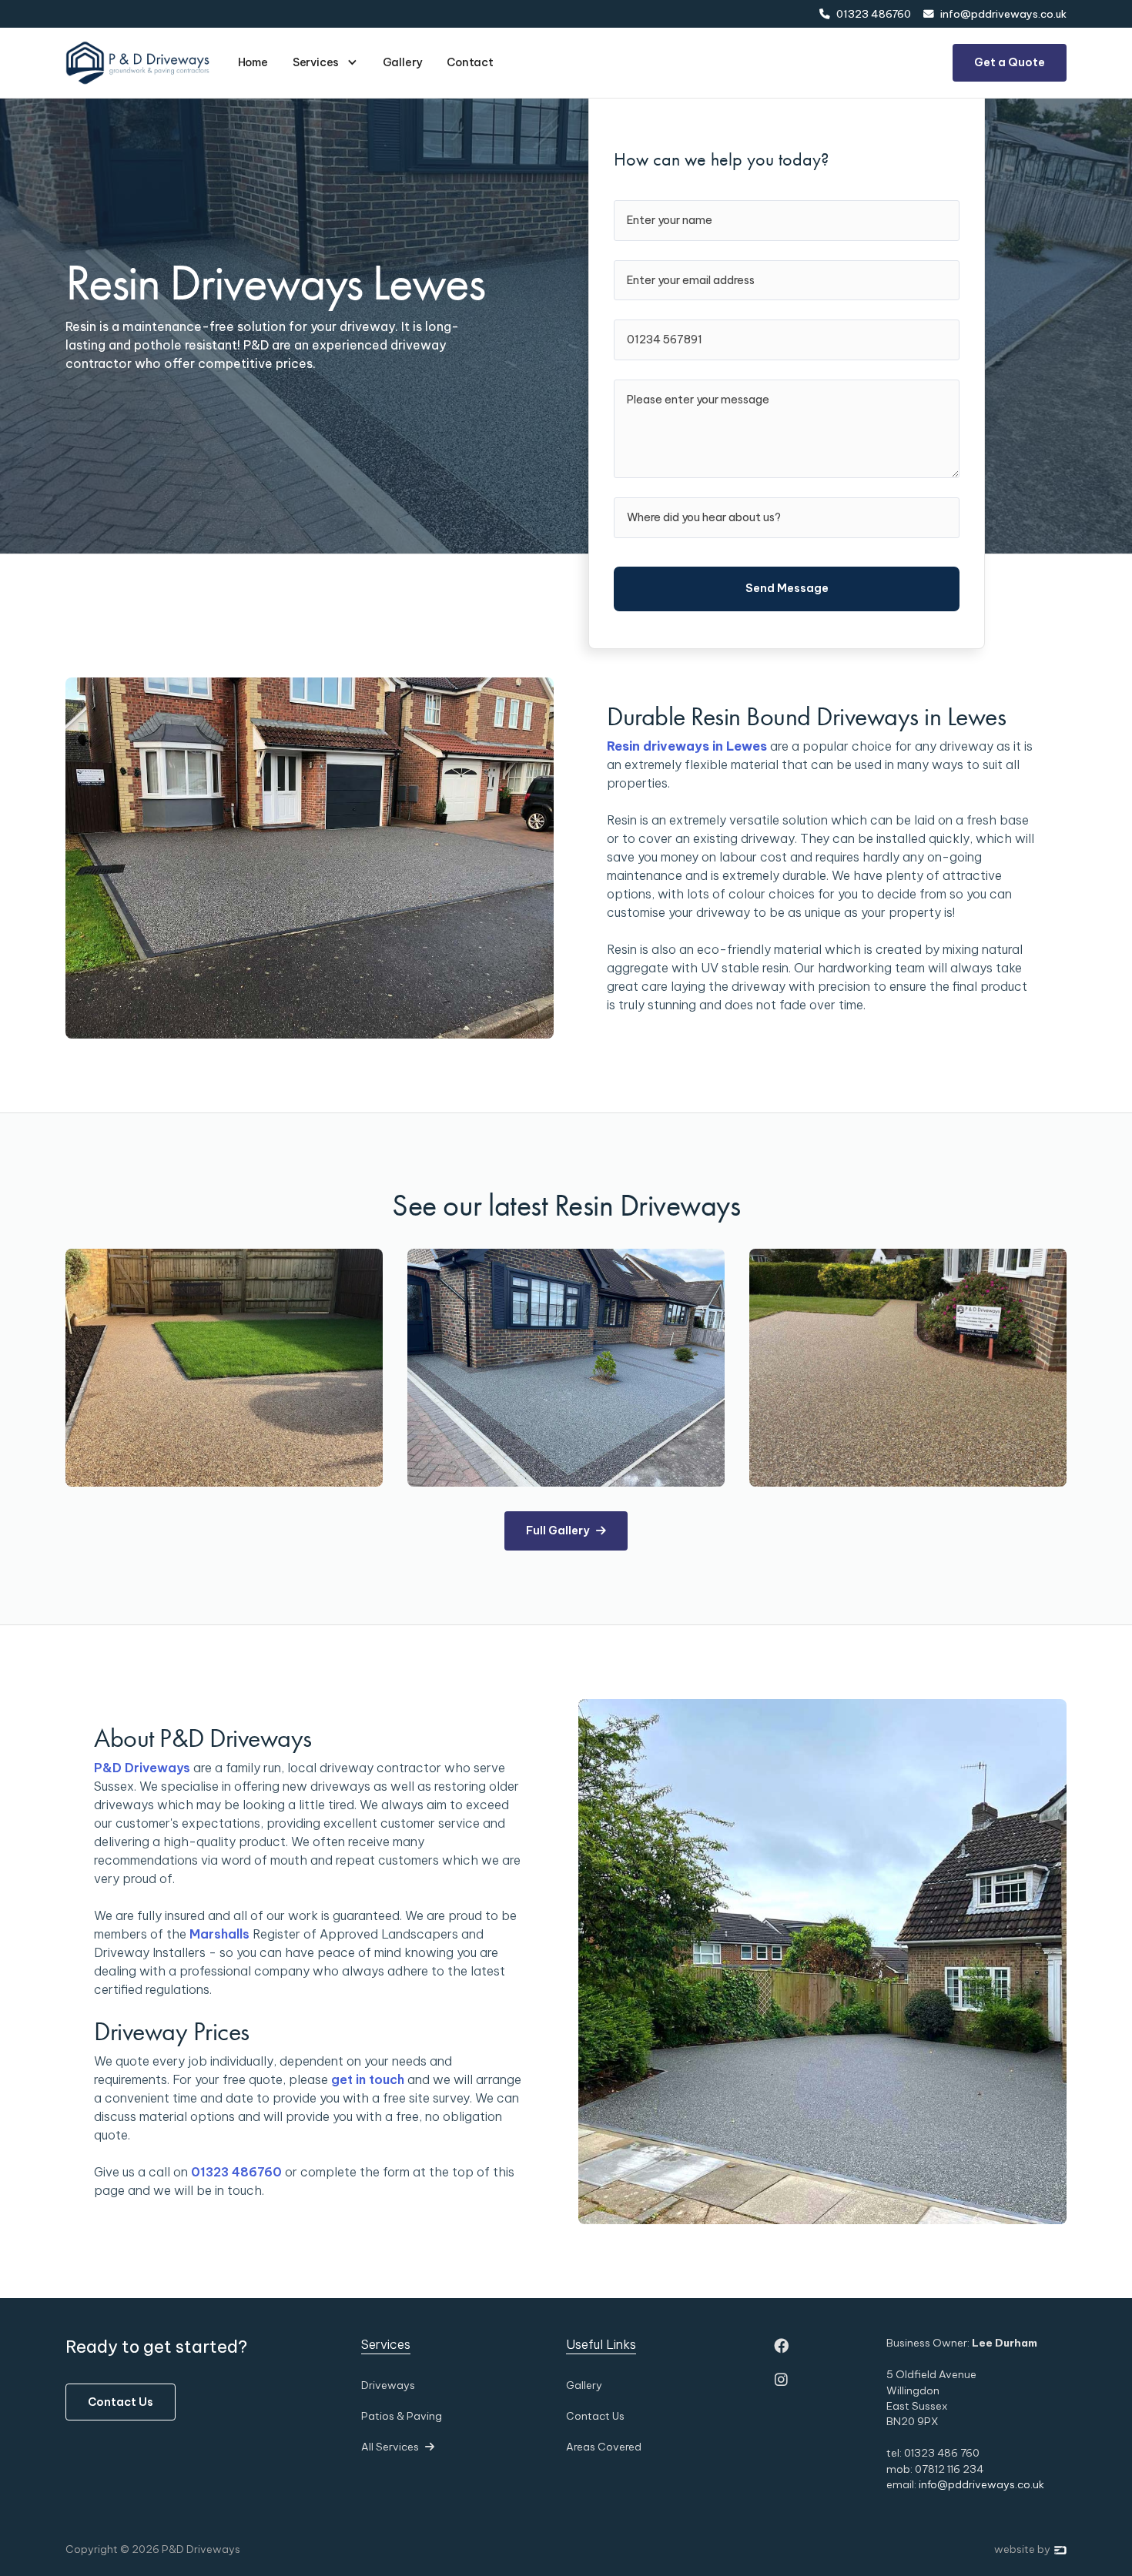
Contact (470, 62)
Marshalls (219, 1934)
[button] (325, 63)
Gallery (403, 62)
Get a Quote (1010, 62)
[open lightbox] (224, 1368)
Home (253, 62)
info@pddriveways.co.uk (981, 2484)
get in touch (368, 2079)
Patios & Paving (402, 2416)
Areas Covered (604, 2447)
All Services (398, 2447)
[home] (138, 62)
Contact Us (121, 2402)
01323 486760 (236, 2172)
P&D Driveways (142, 1768)
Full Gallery (566, 1531)
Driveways (388, 2385)
